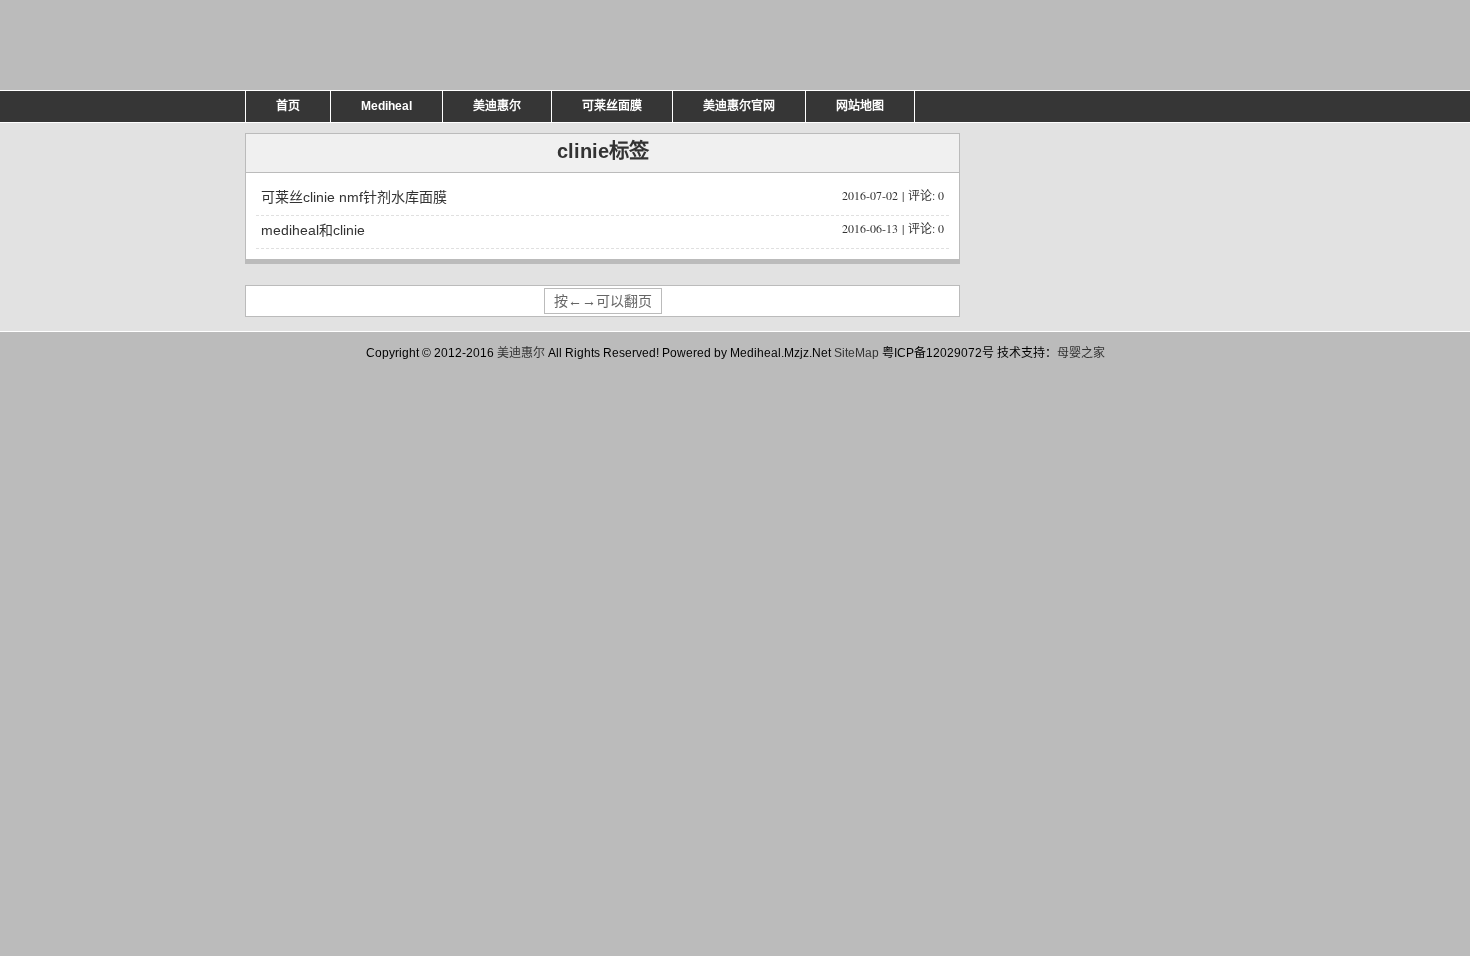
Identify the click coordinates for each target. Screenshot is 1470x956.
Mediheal (386, 106)
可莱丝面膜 (612, 106)
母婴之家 (1081, 353)
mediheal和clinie (602, 229)
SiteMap (856, 353)
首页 (288, 106)
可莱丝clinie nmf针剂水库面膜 (602, 196)
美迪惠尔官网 (739, 106)
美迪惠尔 (497, 106)
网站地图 (860, 106)
